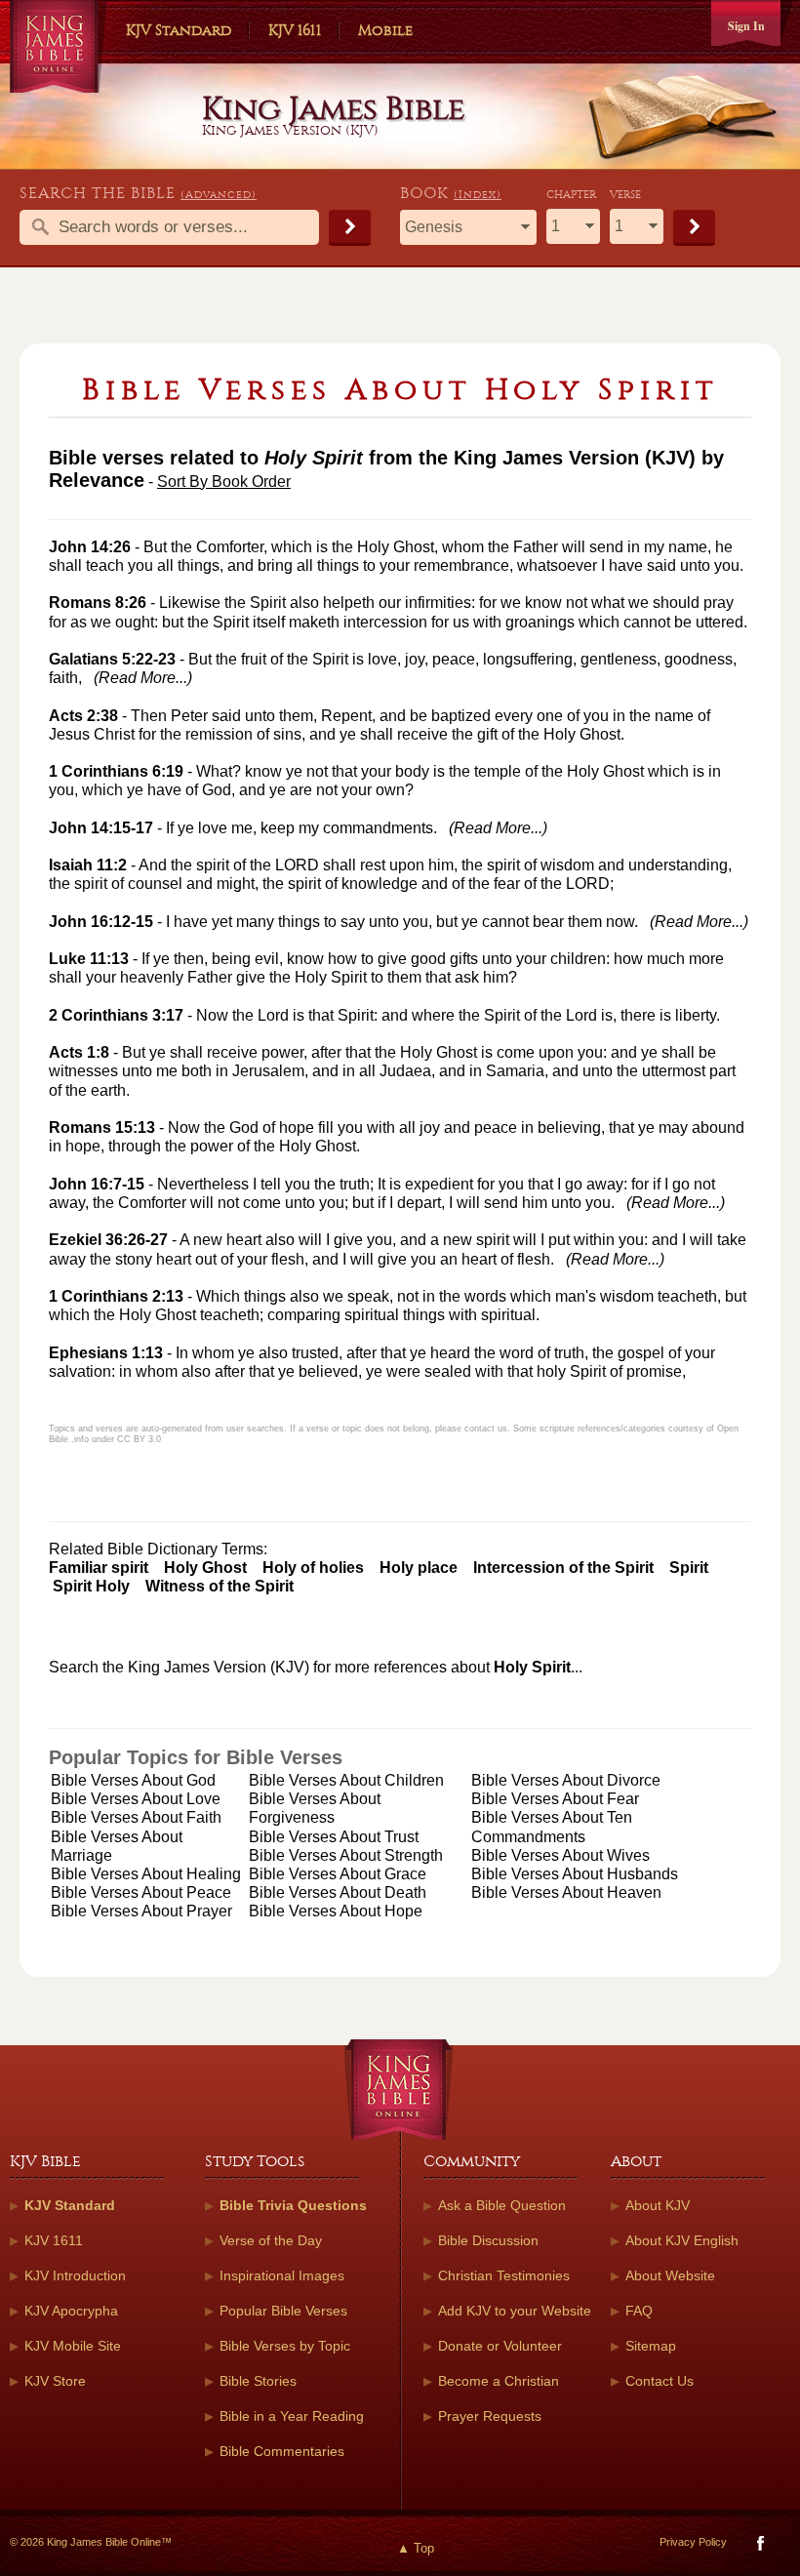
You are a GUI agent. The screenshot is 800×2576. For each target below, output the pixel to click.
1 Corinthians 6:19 (116, 771)
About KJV (658, 2205)
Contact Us (660, 2381)
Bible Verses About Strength (346, 1855)
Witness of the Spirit (220, 1586)
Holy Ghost (205, 1568)
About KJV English (682, 2240)
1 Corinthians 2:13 (116, 1296)
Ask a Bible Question (502, 2205)
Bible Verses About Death (338, 1892)
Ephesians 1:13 (106, 1353)
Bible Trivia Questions (293, 2205)
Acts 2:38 (83, 716)
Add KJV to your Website (515, 2311)
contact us (486, 1429)
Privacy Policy (693, 2542)
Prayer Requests (490, 2416)
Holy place (419, 1568)
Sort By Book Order (224, 482)
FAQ (639, 2311)
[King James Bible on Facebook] (759, 2547)
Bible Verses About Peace (141, 1892)
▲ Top (416, 2548)
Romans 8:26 (98, 603)
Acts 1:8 (79, 1052)
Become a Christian (499, 2381)
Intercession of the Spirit (563, 1568)
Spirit (689, 1568)
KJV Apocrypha (71, 2311)
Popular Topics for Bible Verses (196, 1757)
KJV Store (55, 2381)
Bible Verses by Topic (285, 2346)
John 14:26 (90, 547)
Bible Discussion (488, 2240)
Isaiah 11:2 (88, 865)
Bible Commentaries (282, 2451)
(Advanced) (219, 195)
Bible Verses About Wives (560, 1855)
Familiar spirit (99, 1568)
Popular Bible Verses (283, 2311)
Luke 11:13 (89, 959)
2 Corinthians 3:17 (116, 1015)
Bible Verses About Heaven (566, 1892)
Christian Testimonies (504, 2275)
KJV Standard (179, 30)
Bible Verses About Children (346, 1780)
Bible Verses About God (133, 1780)
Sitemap (651, 2346)
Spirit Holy (91, 1586)
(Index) (478, 195)
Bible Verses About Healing (146, 1874)
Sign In (746, 26)
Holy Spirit (532, 1667)
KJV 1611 (295, 30)
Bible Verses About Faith (136, 1817)
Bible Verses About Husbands (575, 1874)
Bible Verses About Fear (555, 1799)
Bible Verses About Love (136, 1799)
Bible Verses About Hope (336, 1911)
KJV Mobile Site (73, 2346)
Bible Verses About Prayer (141, 1911)
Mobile (385, 30)
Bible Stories (258, 2381)
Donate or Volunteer (500, 2346)
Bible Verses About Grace (338, 1874)
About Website (670, 2275)
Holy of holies (313, 1568)
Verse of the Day (271, 2240)
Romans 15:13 (102, 1127)
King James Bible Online (59, 49)
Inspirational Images (282, 2275)
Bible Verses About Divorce (566, 1780)
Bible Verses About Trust (334, 1837)
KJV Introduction (75, 2275)
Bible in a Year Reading (292, 2416)
